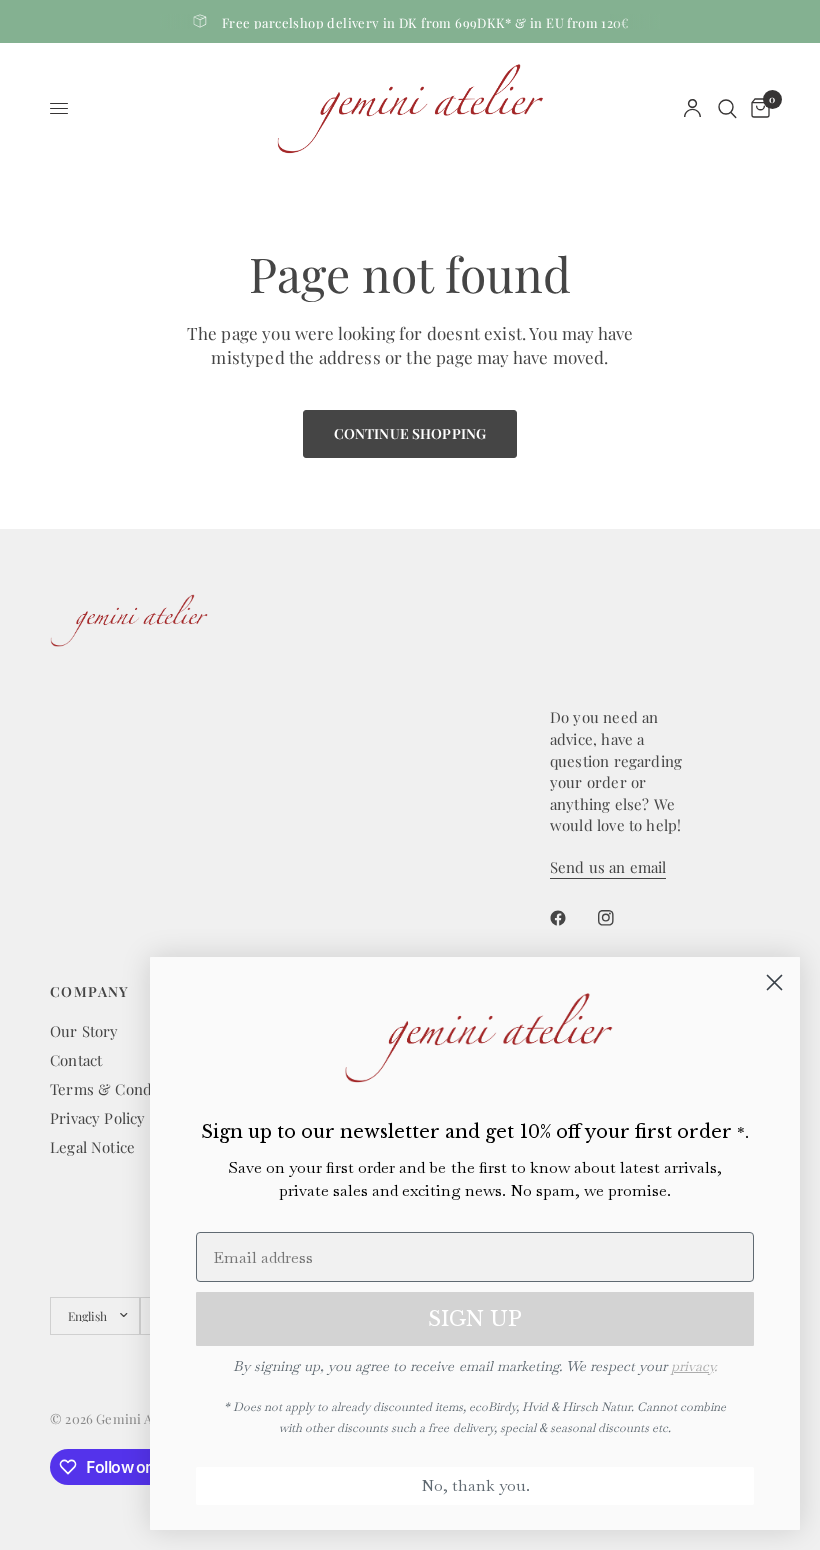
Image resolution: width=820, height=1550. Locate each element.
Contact (76, 1060)
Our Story (84, 1031)
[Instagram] (620, 918)
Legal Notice (92, 1147)
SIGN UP (475, 1319)
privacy (692, 1366)
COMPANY (90, 992)
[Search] (727, 108)
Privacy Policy (97, 1118)
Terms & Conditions (120, 1089)
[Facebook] (572, 918)
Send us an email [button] (608, 867)
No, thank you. (475, 1485)
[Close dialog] (774, 982)
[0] (757, 108)
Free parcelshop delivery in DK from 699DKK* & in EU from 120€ (426, 22)
